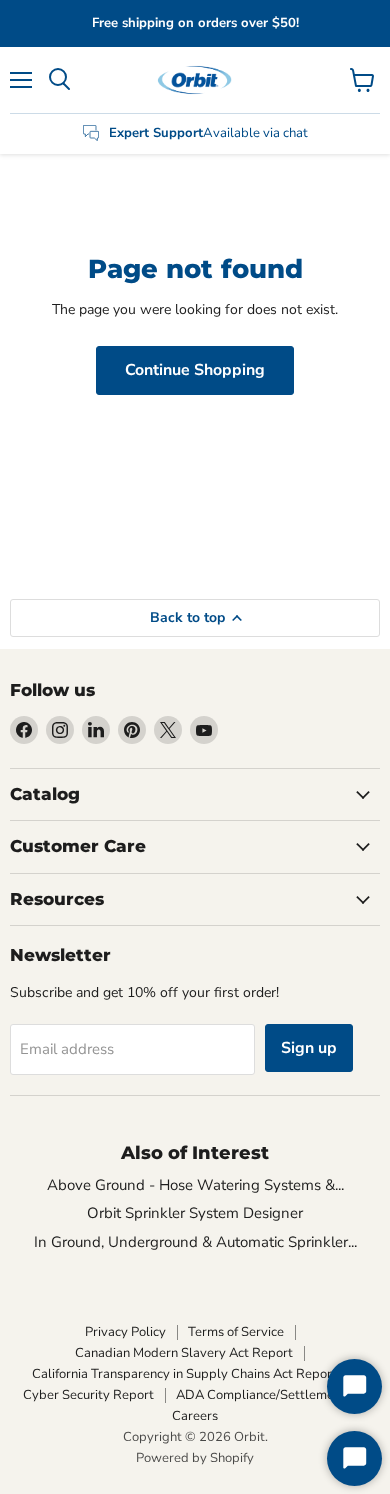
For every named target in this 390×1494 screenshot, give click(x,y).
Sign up (309, 1048)
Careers (195, 1416)
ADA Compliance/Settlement (261, 1395)
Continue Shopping (195, 370)
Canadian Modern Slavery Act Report (184, 1353)
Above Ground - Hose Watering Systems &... (195, 1185)
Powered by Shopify (195, 1458)
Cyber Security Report (88, 1395)
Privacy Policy (125, 1332)
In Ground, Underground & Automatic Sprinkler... (195, 1242)
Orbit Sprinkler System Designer (195, 1213)
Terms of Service (236, 1332)
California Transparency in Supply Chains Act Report (184, 1374)
